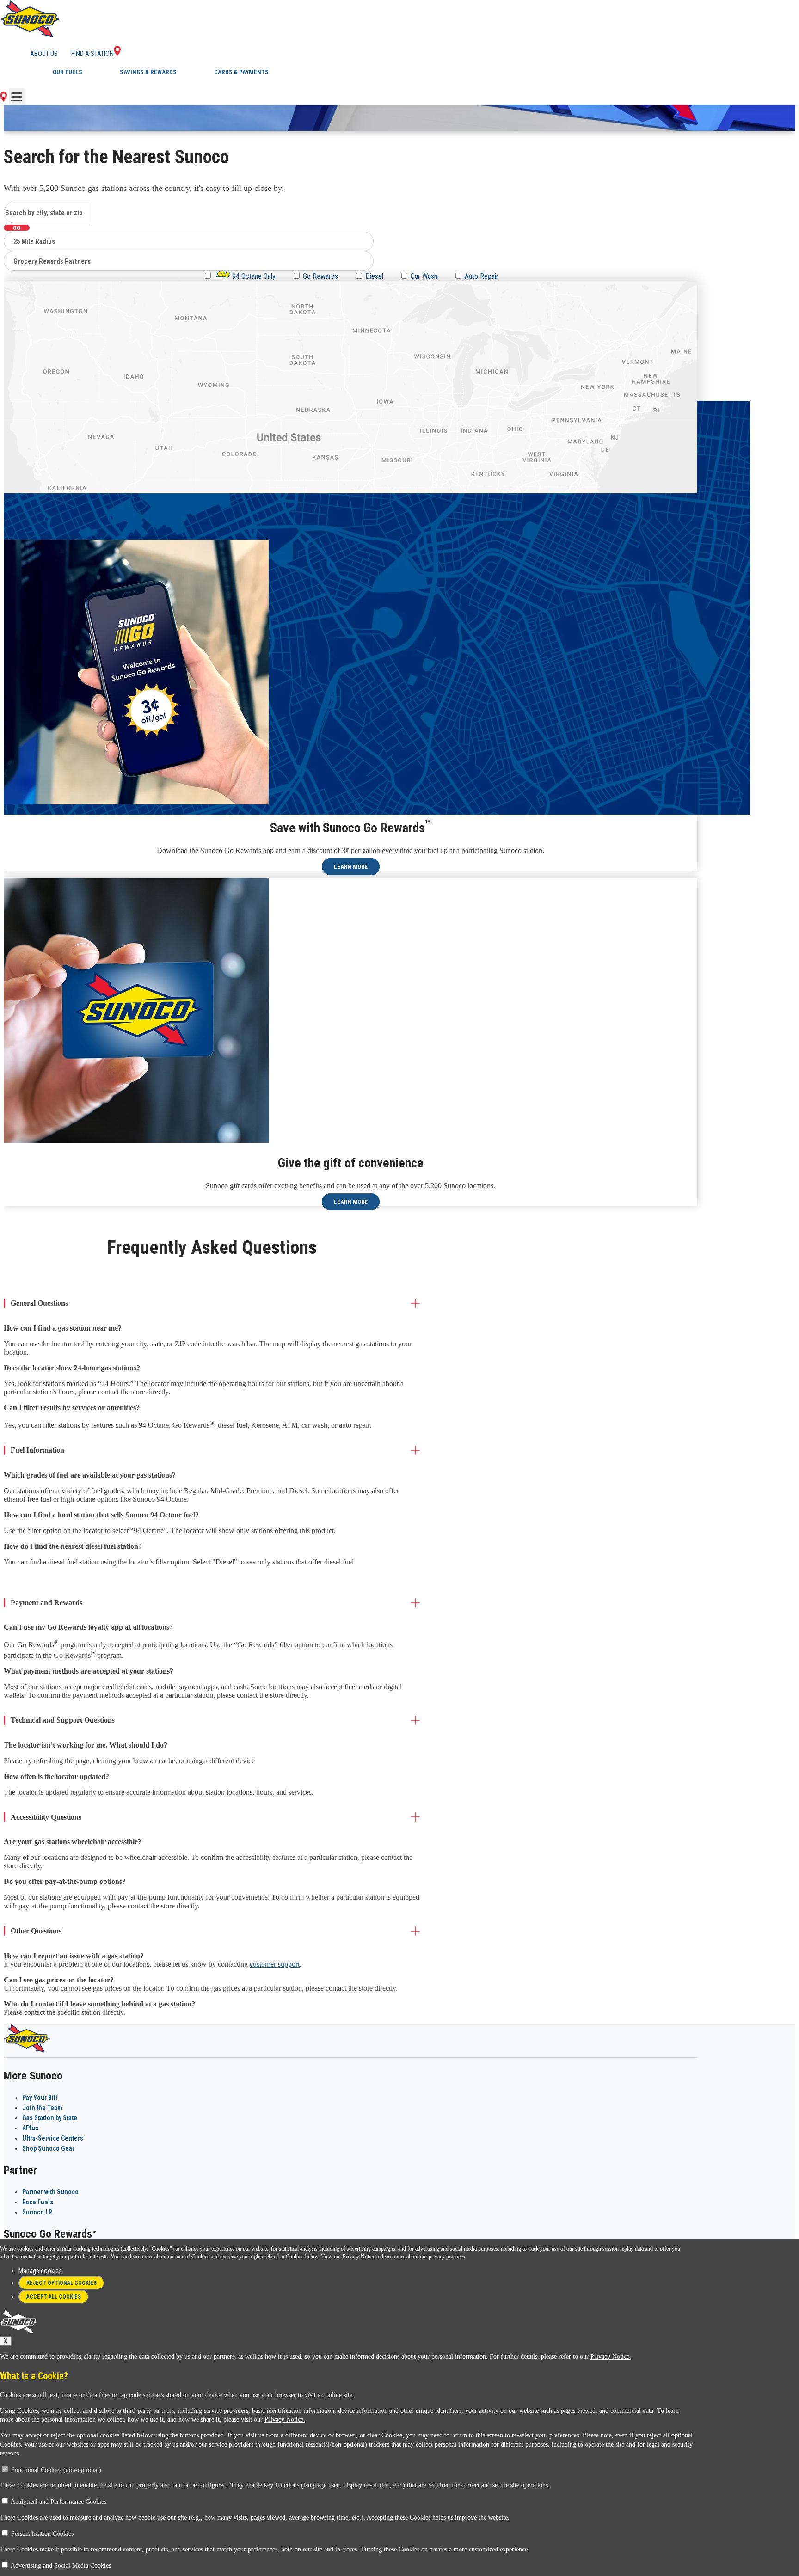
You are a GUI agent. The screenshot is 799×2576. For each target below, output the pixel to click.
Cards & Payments (241, 72)
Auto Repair (482, 276)
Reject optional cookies (61, 2283)
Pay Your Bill (40, 2098)
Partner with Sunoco (50, 2192)
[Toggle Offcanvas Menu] (17, 97)
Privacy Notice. (611, 2357)
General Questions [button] (39, 1303)
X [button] (6, 2341)
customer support (275, 1964)
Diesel (374, 276)
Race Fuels (38, 2202)
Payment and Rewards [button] (46, 1603)
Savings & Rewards (148, 72)
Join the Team (42, 2108)
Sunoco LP (37, 2212)
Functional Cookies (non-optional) (56, 2470)
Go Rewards (320, 276)
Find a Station (92, 54)
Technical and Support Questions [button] (63, 1720)
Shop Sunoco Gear (48, 2148)
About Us (44, 54)
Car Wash (424, 276)
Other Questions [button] (36, 1931)
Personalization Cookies (42, 2534)
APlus (30, 2128)
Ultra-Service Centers (53, 2138)
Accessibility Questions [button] (46, 1817)
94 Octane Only (253, 276)
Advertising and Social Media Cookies (61, 2566)
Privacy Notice (359, 2257)
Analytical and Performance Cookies (58, 2502)
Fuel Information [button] (37, 1450)
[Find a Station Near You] (3, 99)
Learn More (351, 867)
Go (17, 228)
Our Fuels (68, 72)
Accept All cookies (54, 2297)
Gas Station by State (50, 2118)
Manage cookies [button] (40, 2271)
